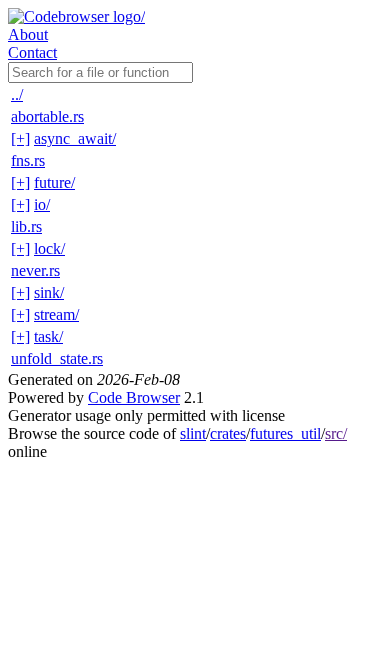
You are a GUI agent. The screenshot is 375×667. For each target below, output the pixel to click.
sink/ (49, 292)
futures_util (285, 433)
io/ (42, 204)
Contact (32, 52)
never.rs (35, 270)
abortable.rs (47, 116)
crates (228, 433)
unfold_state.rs (57, 358)
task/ (48, 336)
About (28, 34)
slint (193, 433)
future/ (54, 182)
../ (17, 94)
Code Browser (134, 397)
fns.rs (28, 160)
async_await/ (75, 138)
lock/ (49, 248)
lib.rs (26, 226)
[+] (20, 138)
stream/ (56, 314)
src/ (336, 433)
